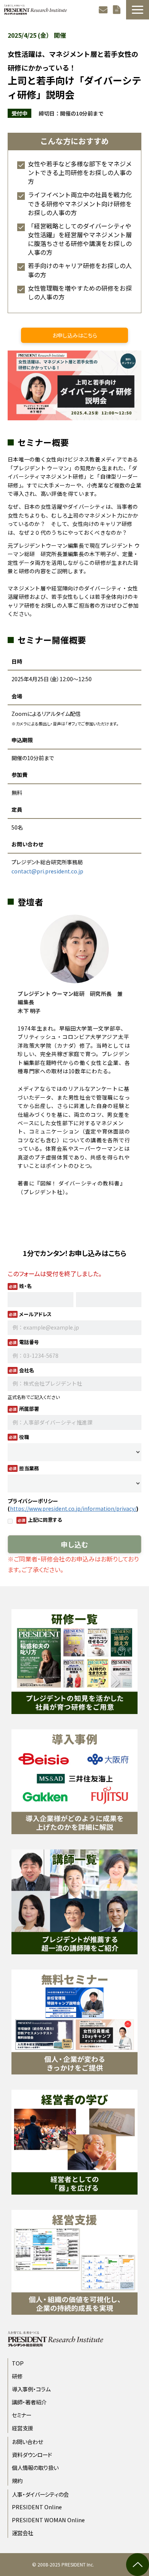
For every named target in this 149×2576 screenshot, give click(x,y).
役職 (24, 1437)
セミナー (22, 2415)
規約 (17, 2480)
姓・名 (25, 1286)
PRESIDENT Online (37, 2507)
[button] (138, 10)
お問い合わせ (104, 10)
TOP (18, 2363)
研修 (17, 2376)
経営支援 (23, 2428)
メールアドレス (35, 1314)
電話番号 (29, 1342)
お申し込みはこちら (75, 335)
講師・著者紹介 (29, 2402)
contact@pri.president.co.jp (47, 871)
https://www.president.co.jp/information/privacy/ (73, 1508)
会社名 (27, 1370)
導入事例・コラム (31, 2389)
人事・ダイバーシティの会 (40, 2494)
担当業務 (29, 1468)
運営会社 (23, 2533)
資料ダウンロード (118, 10)
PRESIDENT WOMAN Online (48, 2520)
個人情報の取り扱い (35, 2467)
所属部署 (29, 1409)
